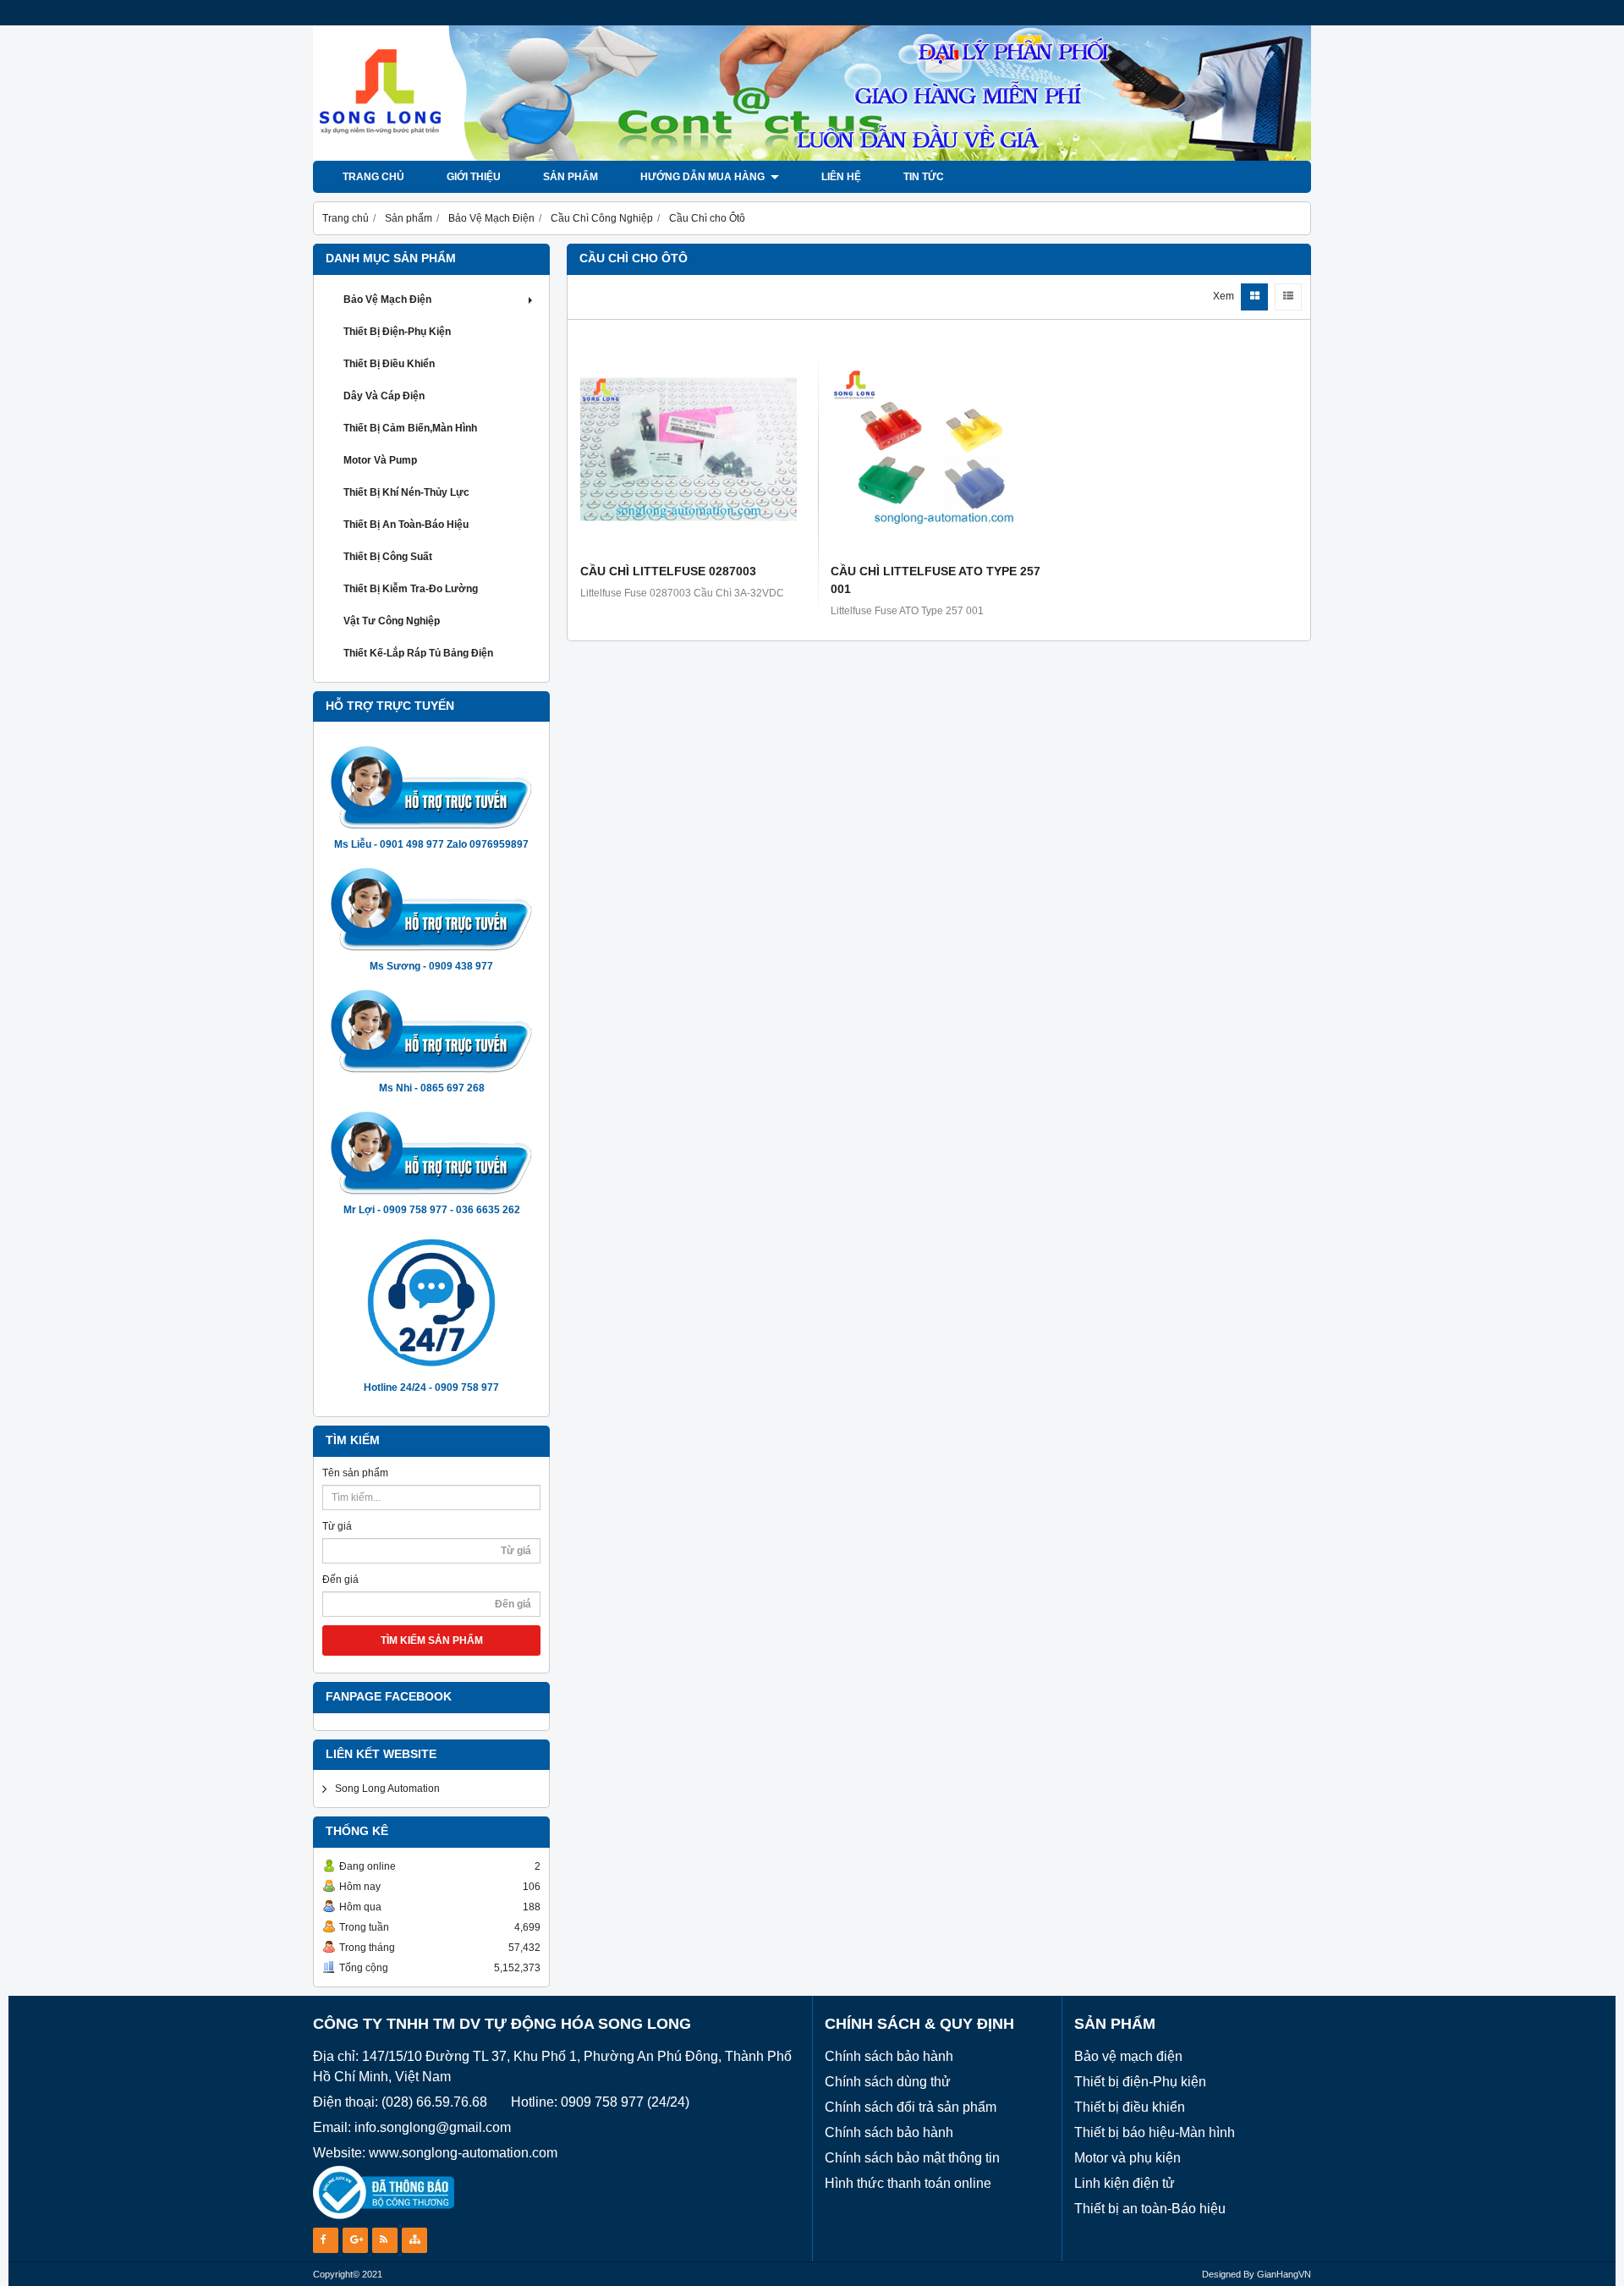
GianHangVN (1284, 2274)
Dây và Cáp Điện (384, 396)
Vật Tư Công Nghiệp (392, 621)
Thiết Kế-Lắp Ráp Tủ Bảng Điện (418, 653)
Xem (1223, 296)
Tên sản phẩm (355, 1473)
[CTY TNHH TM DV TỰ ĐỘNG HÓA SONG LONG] (812, 157)
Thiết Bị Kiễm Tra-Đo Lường (411, 589)
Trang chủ (373, 177)
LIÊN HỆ (841, 177)
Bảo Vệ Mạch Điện (387, 299)
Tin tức (924, 177)
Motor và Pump (380, 460)
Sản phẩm (571, 177)
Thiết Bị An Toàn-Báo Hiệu (406, 525)
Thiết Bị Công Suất (388, 557)
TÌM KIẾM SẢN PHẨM (432, 1640)
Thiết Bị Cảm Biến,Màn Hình (410, 428)
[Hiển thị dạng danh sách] (1288, 297)
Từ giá (337, 1526)
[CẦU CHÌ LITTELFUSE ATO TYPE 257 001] (939, 449)
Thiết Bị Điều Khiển (389, 364)
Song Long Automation (387, 1789)
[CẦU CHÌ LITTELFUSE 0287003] (689, 449)
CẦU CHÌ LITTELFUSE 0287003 (668, 571)
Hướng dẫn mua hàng (704, 177)
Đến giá (340, 1580)
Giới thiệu (474, 177)
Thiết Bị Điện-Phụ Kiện (397, 332)
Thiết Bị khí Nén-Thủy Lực (406, 492)
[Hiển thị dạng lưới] (1254, 297)
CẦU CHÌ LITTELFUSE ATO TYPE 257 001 (935, 580)
